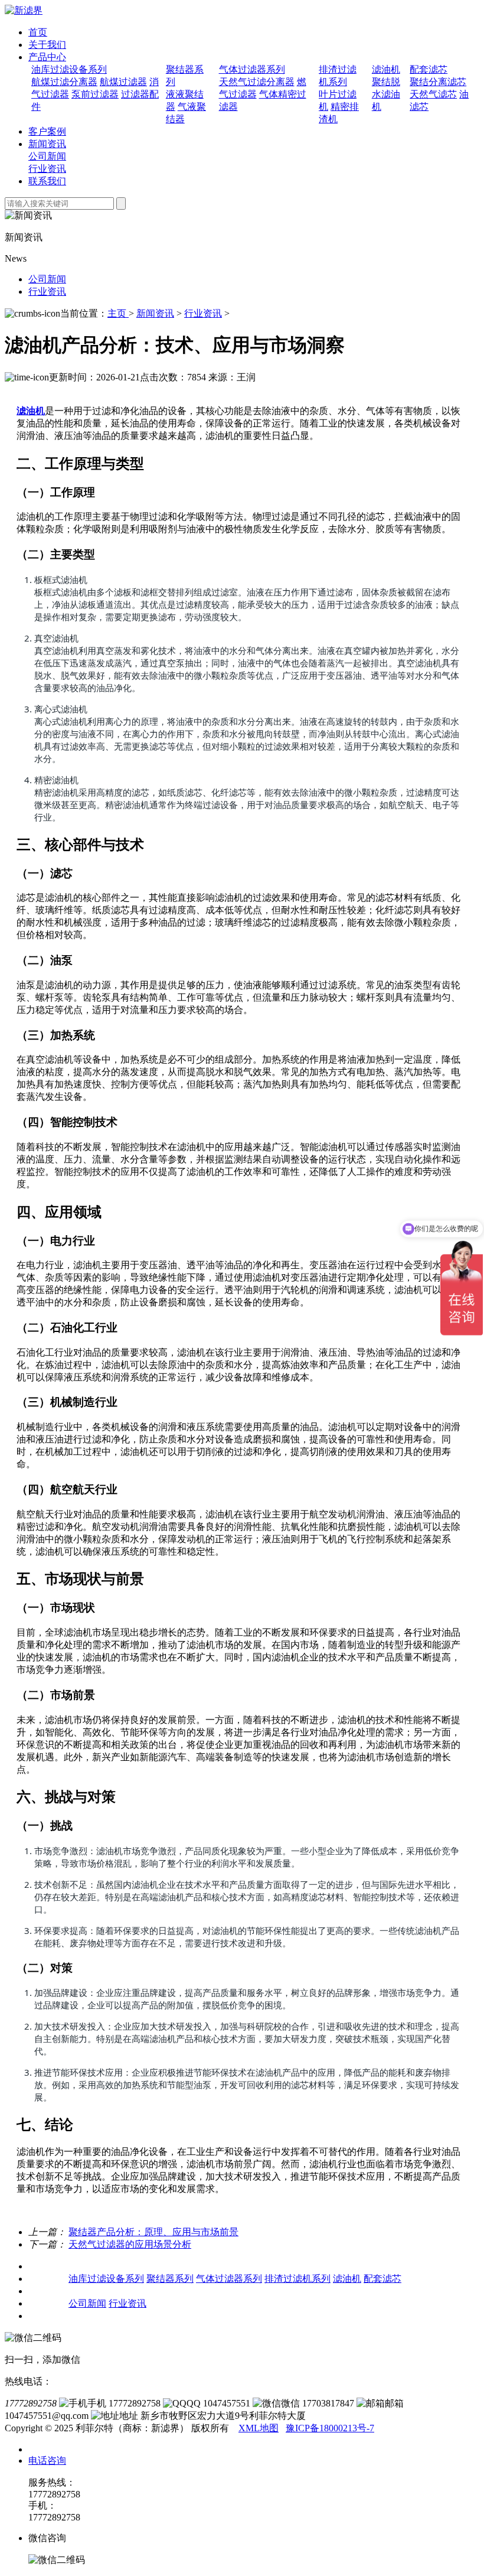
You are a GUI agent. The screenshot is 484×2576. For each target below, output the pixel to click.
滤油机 (386, 69)
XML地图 (259, 2428)
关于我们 (47, 45)
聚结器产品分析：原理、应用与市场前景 (153, 2232)
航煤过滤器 (123, 82)
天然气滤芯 (433, 94)
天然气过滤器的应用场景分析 (130, 2244)
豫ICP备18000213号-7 (330, 2428)
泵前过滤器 (95, 94)
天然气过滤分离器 (257, 82)
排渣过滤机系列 (297, 2279)
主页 (118, 313)
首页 (38, 32)
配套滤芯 (429, 69)
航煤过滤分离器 (64, 82)
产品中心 (47, 57)
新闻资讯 (47, 144)
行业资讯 (47, 169)
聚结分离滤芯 (438, 82)
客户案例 (47, 131)
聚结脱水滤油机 (386, 94)
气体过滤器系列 (252, 69)
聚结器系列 (170, 2279)
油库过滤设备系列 (69, 69)
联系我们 (47, 181)
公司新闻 (47, 156)
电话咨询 (47, 2461)
